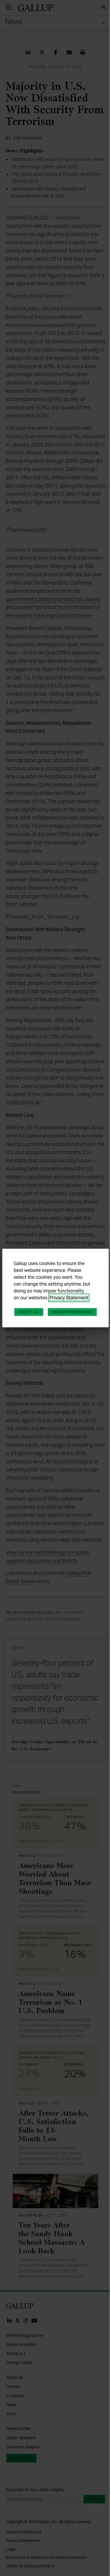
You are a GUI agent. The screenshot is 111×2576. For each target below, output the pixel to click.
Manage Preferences (72, 1312)
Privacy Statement (69, 1298)
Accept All (29, 1312)
